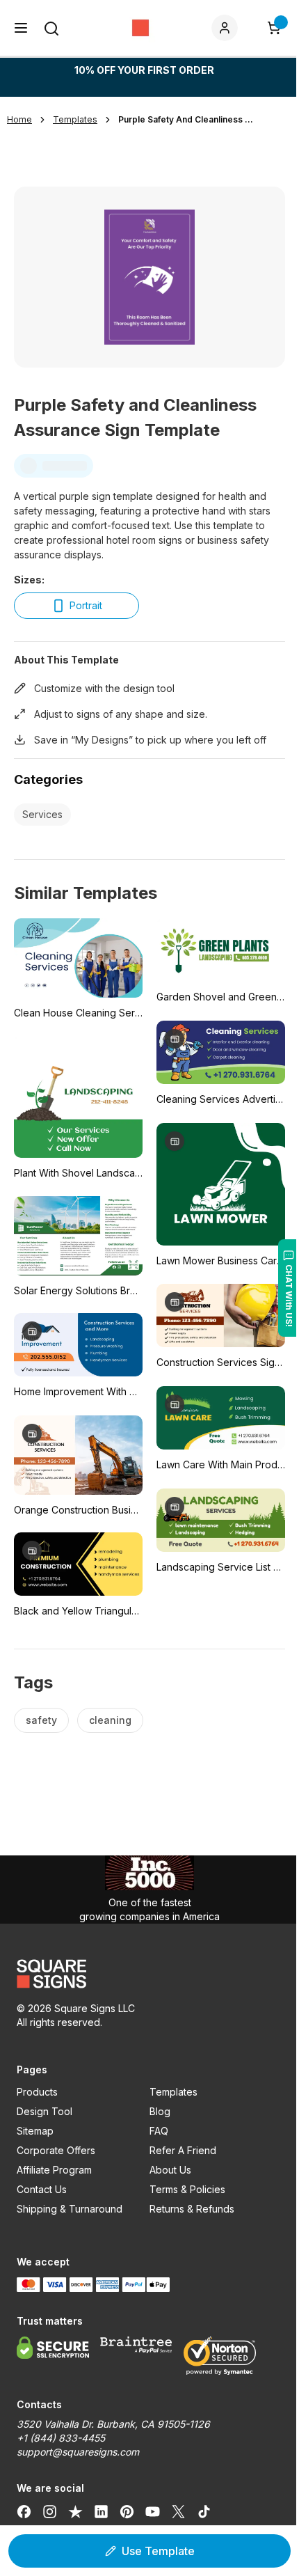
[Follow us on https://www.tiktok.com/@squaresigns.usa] (204, 2512)
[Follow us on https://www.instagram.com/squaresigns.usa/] (50, 2512)
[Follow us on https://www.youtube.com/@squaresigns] (153, 2512)
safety (41, 1720)
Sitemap (35, 2131)
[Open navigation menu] (21, 28)
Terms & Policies (187, 2189)
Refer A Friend (183, 2150)
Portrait (86, 605)
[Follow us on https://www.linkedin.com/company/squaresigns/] (101, 2512)
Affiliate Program (54, 2170)
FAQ (159, 2131)
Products (37, 2092)
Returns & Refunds (192, 2209)
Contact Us (42, 2189)
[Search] (51, 29)
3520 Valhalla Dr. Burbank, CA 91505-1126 (113, 2424)
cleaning (110, 1720)
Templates (173, 2092)
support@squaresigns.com (78, 2452)
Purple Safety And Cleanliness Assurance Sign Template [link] (188, 119)
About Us (170, 2170)
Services (42, 814)
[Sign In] (227, 28)
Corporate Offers (56, 2150)
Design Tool (45, 2111)
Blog (160, 2111)
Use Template (158, 2551)
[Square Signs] (140, 28)
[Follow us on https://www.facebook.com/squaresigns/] (24, 2512)
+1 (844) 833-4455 (61, 2438)
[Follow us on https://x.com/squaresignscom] (178, 2512)
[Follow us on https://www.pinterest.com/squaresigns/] (127, 2512)
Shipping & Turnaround (70, 2209)
